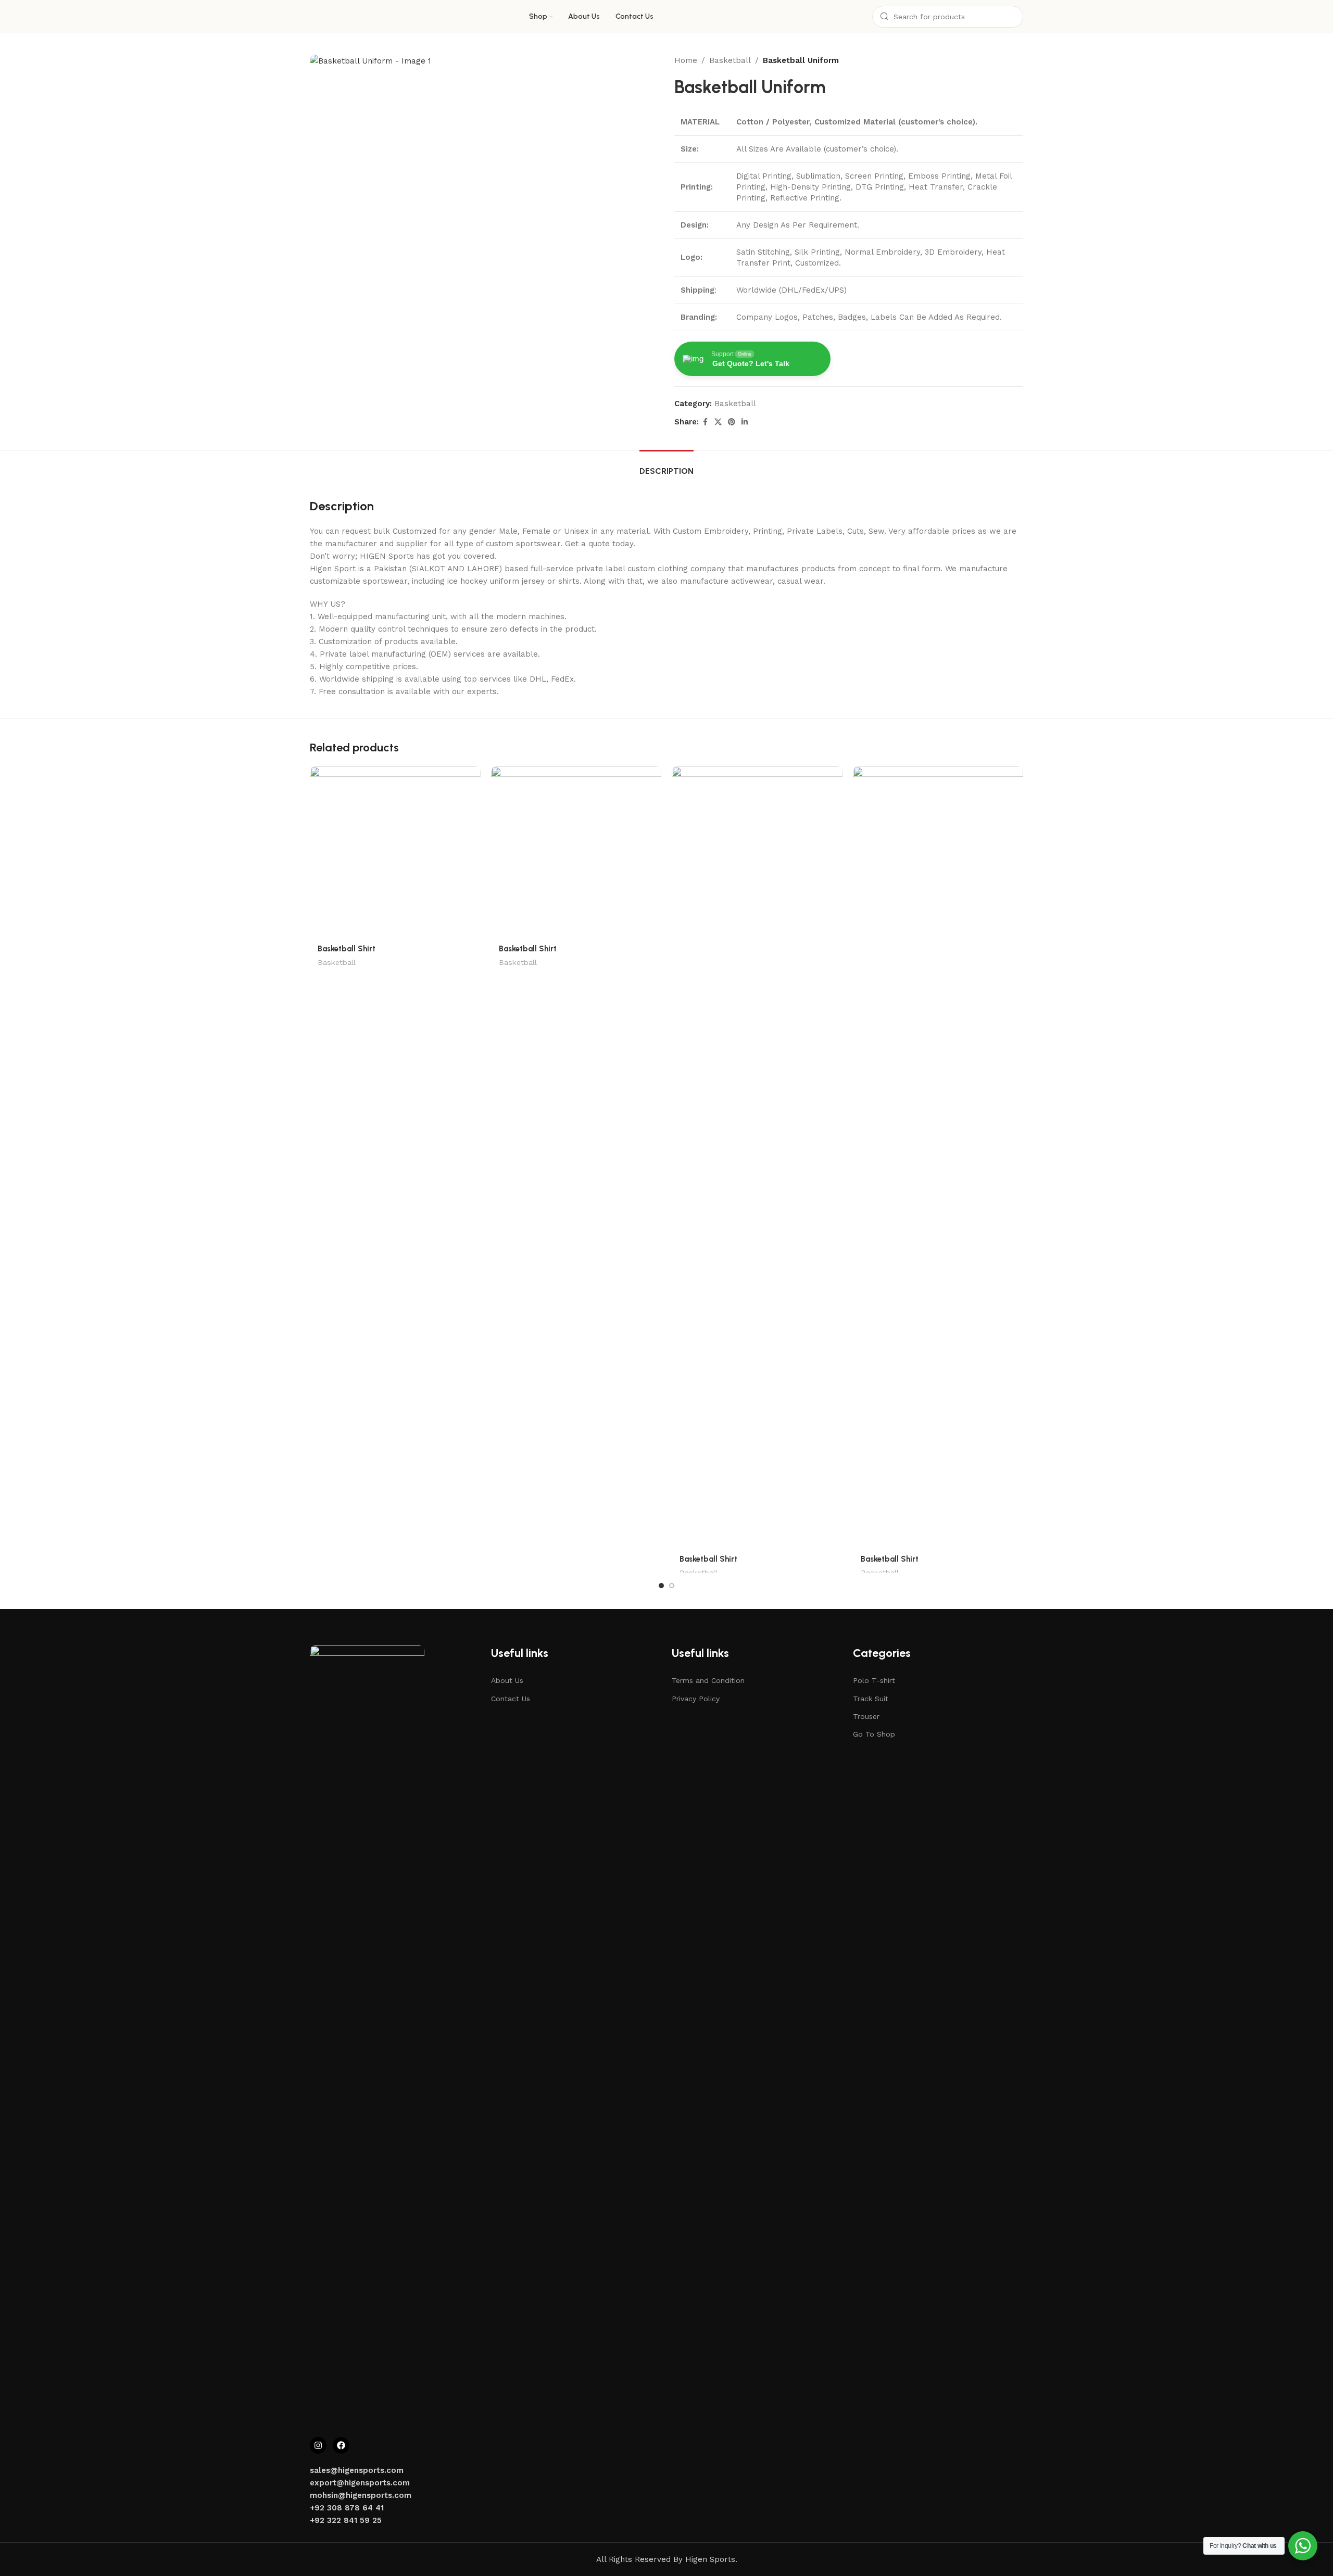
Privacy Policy (696, 1699)
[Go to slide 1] (661, 1586)
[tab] (666, 466)
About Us (507, 1680)
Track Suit (871, 1699)
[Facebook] (341, 2445)
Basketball (730, 60)
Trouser (866, 1716)
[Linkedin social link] (745, 422)
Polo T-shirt (874, 1680)
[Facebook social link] (705, 422)
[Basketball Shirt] (395, 852)
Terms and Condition (708, 1680)
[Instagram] (318, 2445)
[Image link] (367, 2035)
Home (686, 60)
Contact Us (511, 1699)
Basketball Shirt (347, 949)
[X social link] (718, 422)
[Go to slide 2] (672, 1586)
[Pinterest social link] (732, 422)
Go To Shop (874, 1734)
